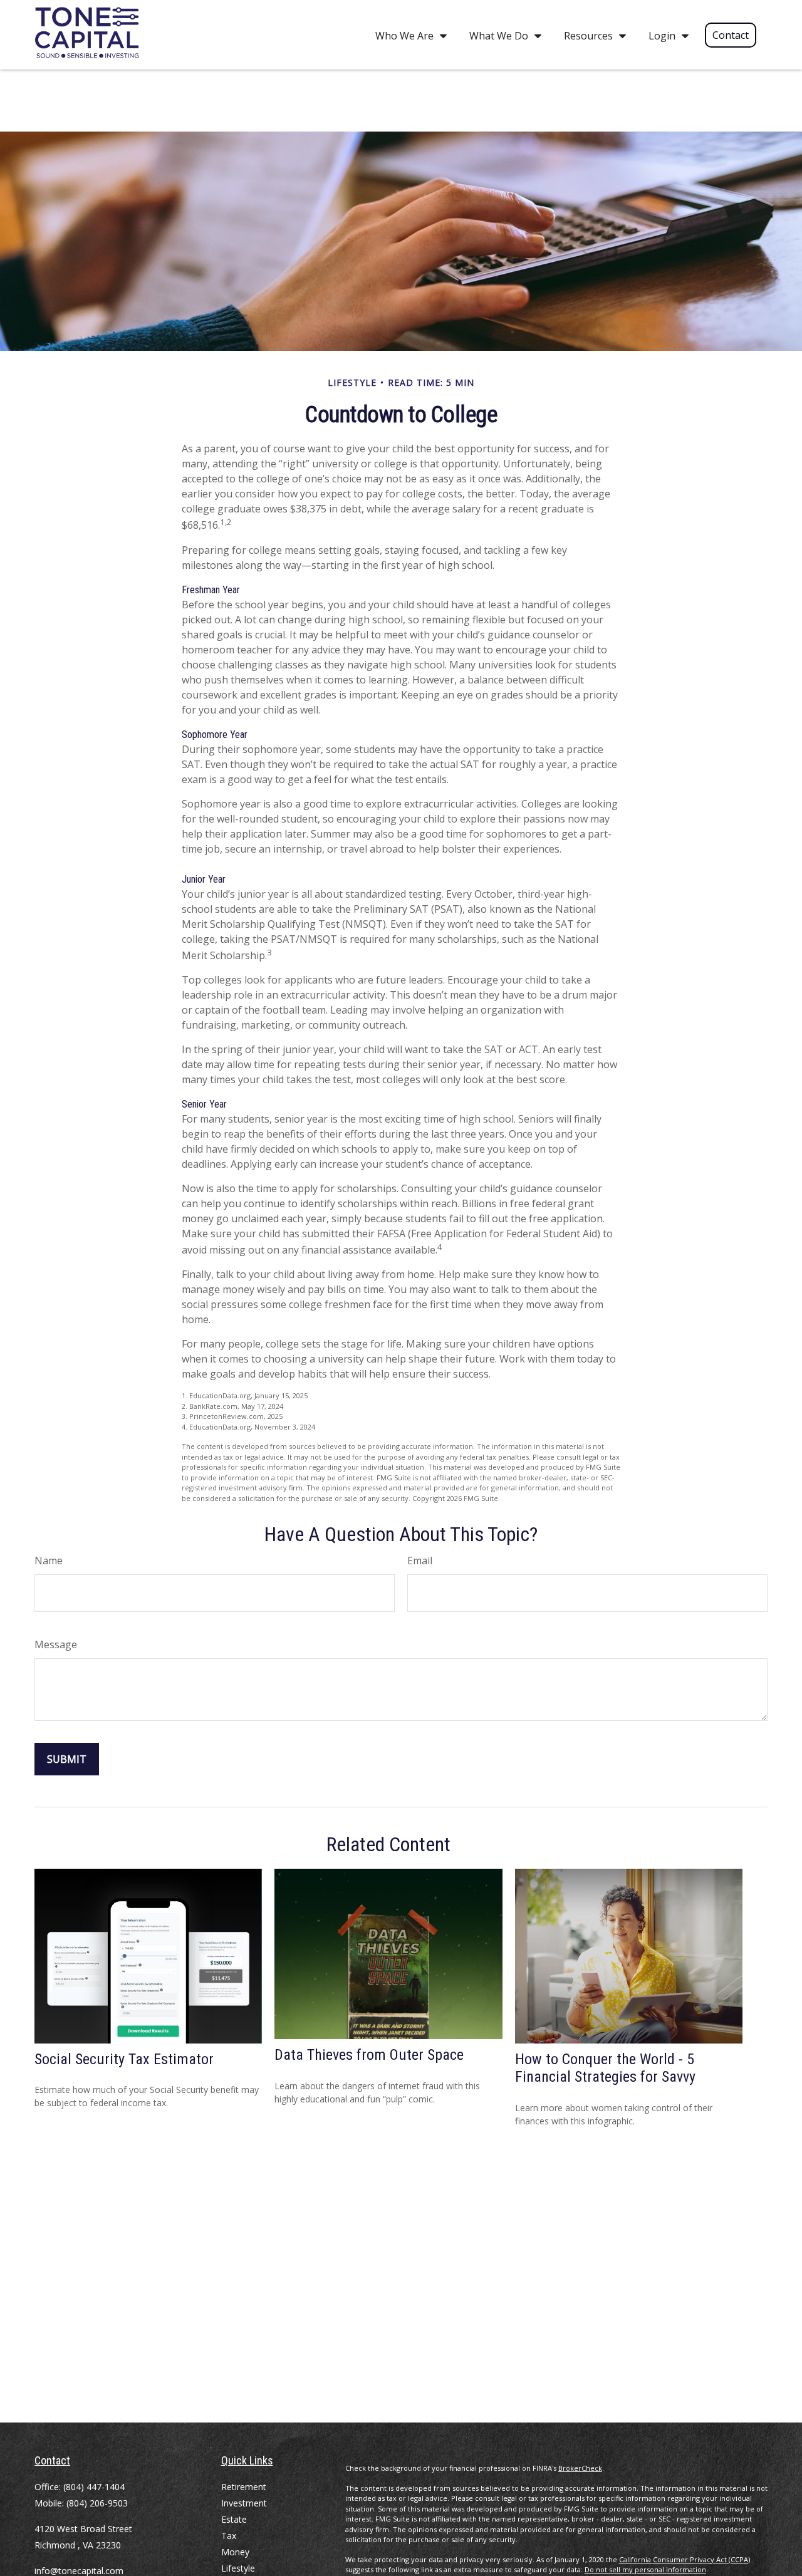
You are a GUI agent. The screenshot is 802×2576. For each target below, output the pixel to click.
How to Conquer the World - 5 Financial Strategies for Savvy (605, 2068)
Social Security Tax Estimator (124, 2059)
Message (56, 1644)
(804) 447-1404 (94, 2487)
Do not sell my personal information (645, 2569)
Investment (244, 2503)
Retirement (244, 2487)
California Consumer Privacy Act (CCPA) (685, 2559)
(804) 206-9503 (97, 2503)
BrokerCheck (580, 2468)
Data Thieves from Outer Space (369, 2055)
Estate (234, 2519)
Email (420, 1561)
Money (235, 2552)
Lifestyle (238, 2568)
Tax (229, 2536)
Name (49, 1561)
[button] (408, 35)
